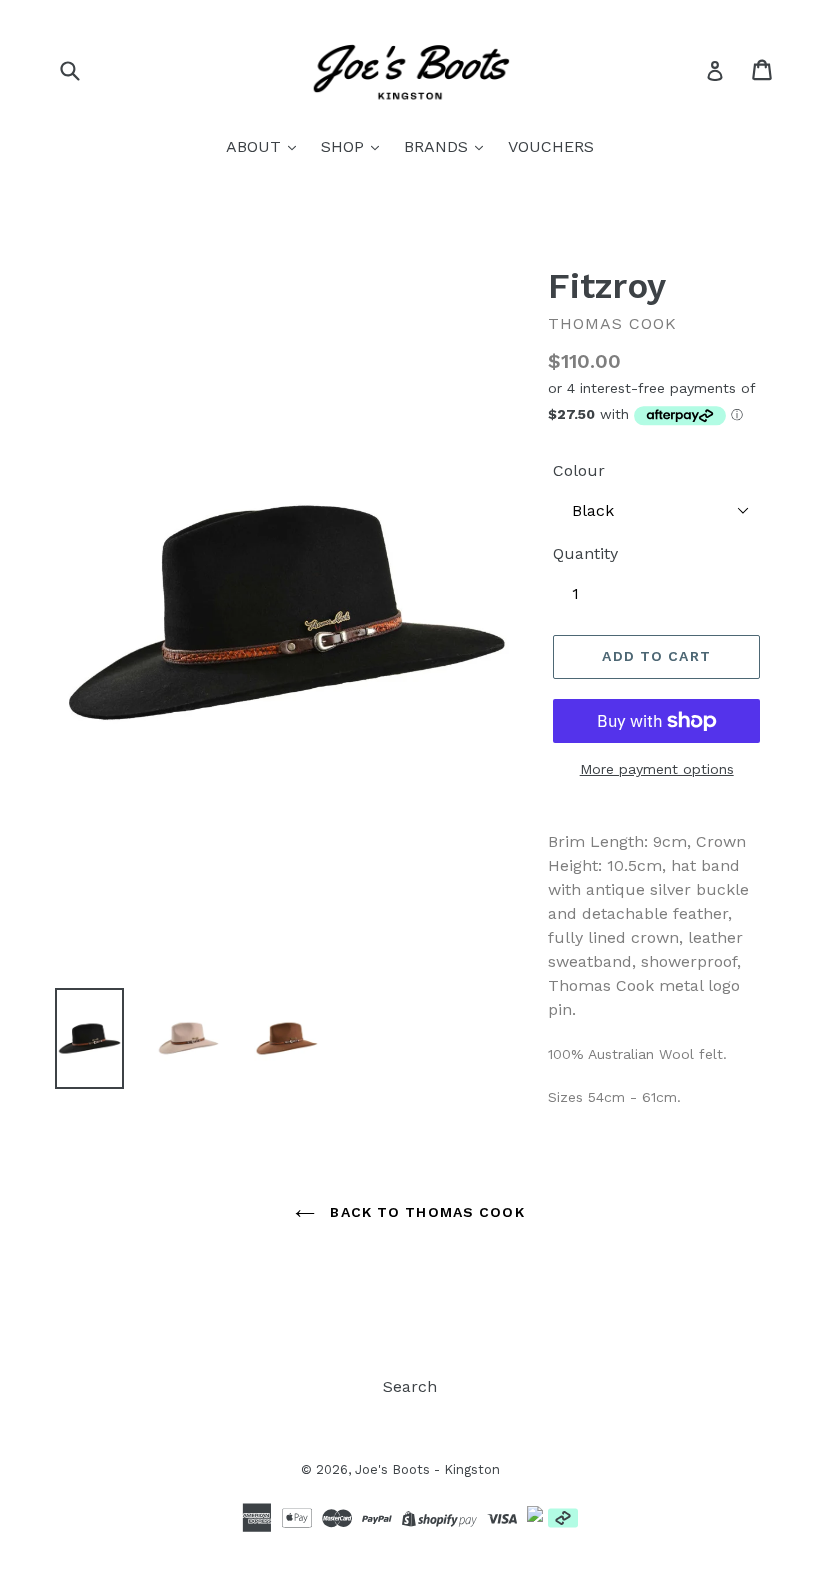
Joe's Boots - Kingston (427, 1469)
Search (410, 1386)
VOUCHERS (551, 146)
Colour (579, 470)
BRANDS (438, 146)
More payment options (657, 769)
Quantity (585, 553)
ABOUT (256, 146)
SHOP (345, 146)
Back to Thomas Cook (424, 1212)
